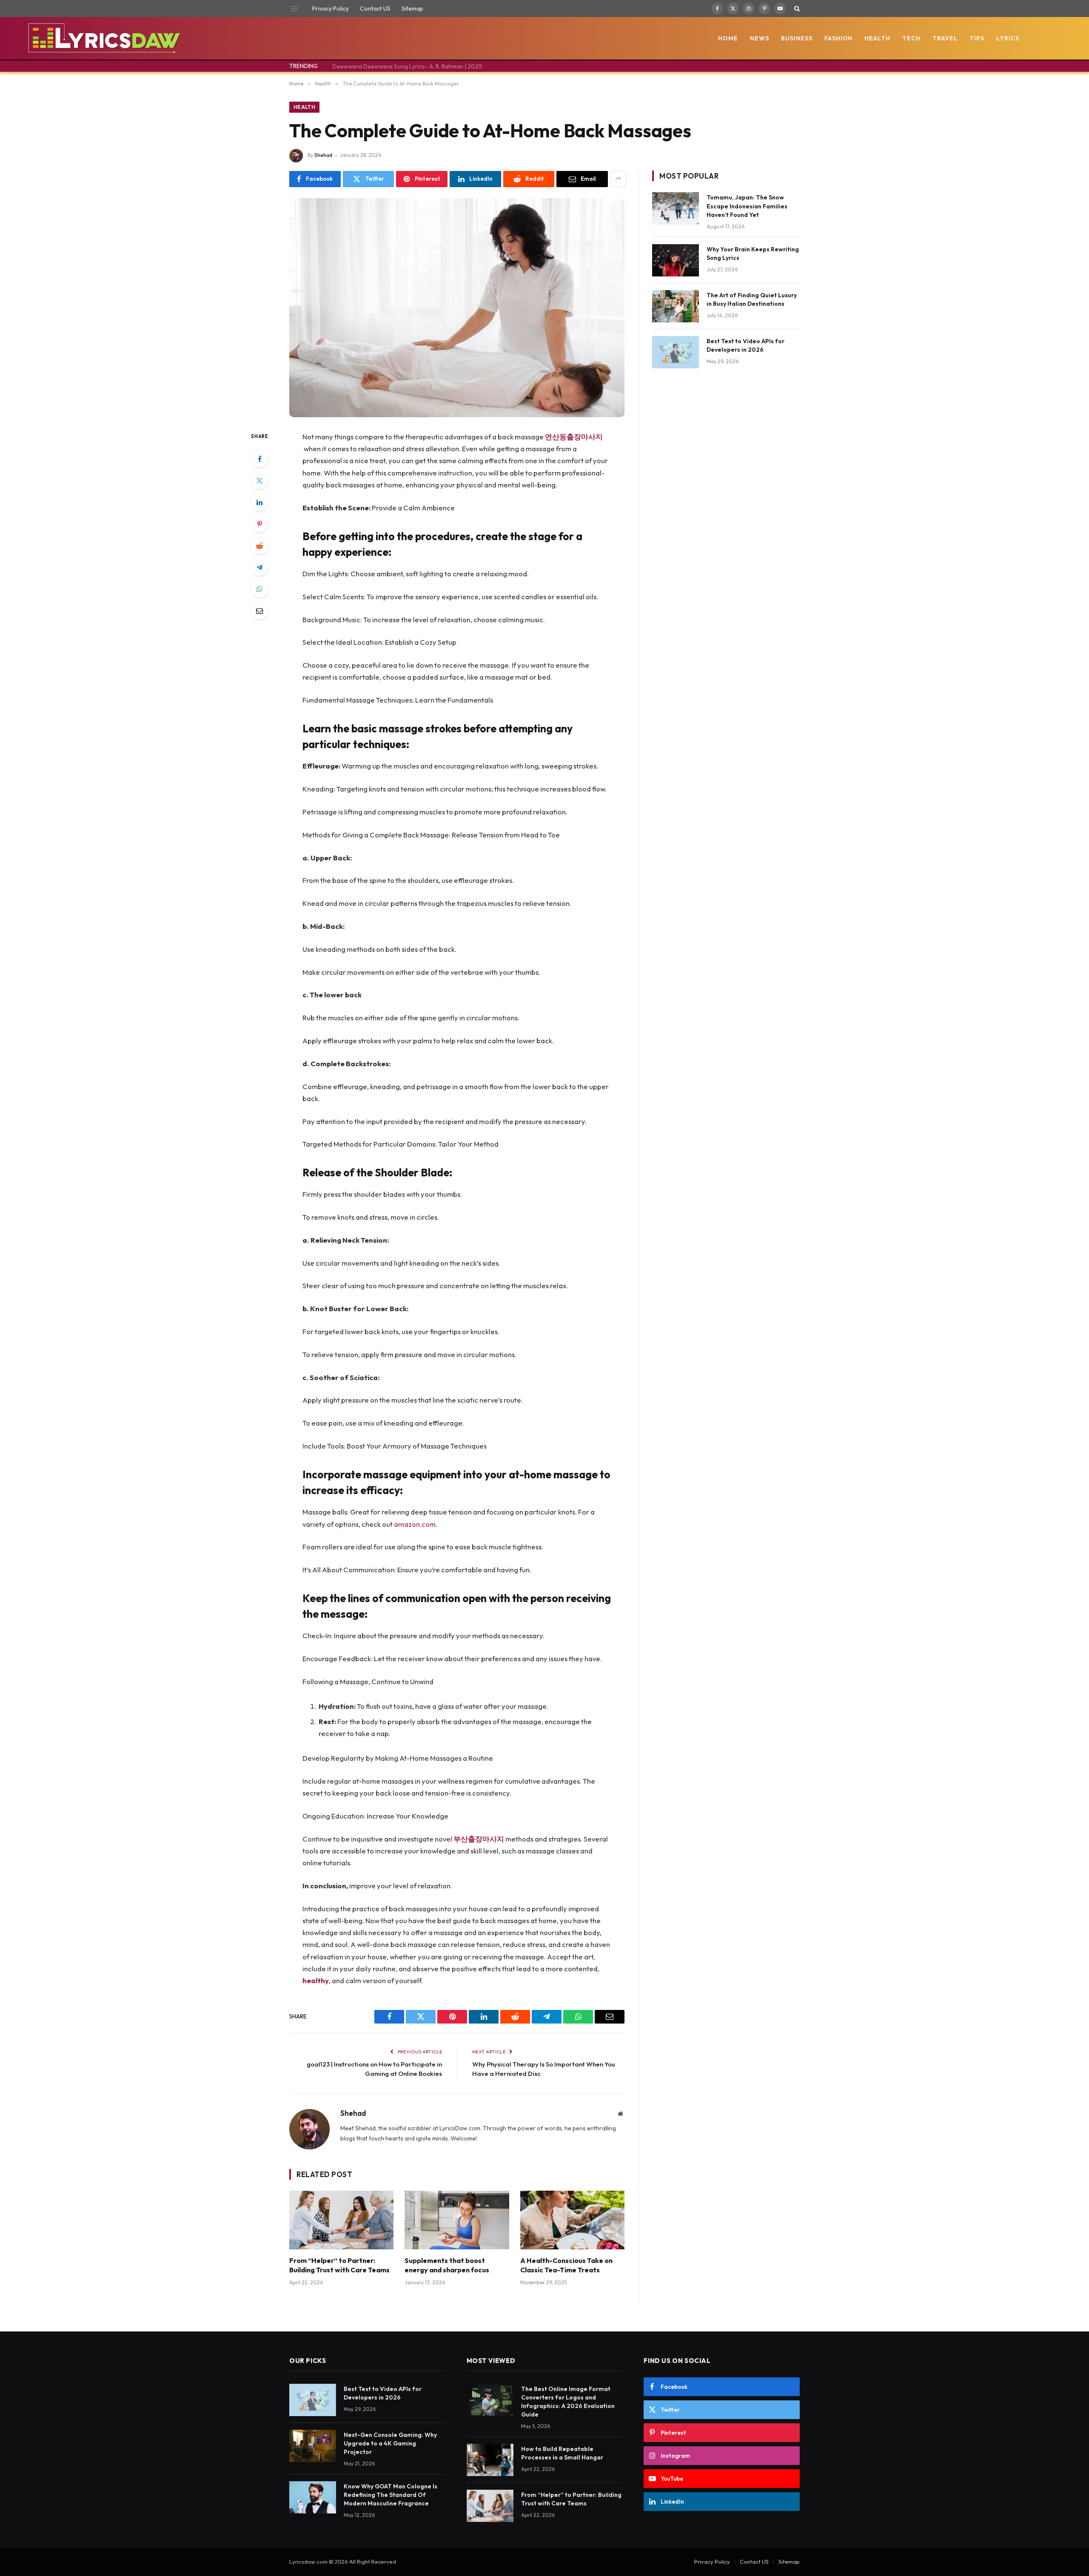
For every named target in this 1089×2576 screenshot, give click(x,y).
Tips (977, 38)
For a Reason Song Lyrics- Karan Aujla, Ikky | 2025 (400, 66)
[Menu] (295, 9)
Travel (945, 38)
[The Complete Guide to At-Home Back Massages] (457, 308)
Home (728, 38)
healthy (316, 1980)
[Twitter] (259, 481)
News (760, 38)
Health (877, 38)
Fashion (839, 38)
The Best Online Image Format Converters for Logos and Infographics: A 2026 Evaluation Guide (568, 2402)
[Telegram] (259, 567)
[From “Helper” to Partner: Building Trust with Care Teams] (341, 2220)
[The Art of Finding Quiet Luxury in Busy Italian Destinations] (676, 306)
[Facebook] (259, 459)
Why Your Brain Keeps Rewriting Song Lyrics (753, 253)
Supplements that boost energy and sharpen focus (447, 2265)
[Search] (796, 9)
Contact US (375, 9)
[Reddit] (259, 546)
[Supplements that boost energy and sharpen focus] (457, 2220)
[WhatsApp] (259, 589)
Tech (911, 38)
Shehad (323, 155)
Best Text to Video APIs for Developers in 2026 (745, 345)
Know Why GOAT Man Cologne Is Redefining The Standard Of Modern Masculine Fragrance (391, 2495)
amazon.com (415, 1524)
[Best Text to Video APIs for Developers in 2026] (676, 352)
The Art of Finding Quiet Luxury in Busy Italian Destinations (752, 299)
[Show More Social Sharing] (618, 179)
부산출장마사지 (479, 1839)
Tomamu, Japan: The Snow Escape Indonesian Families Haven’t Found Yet (747, 206)
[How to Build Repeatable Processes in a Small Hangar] (490, 2460)
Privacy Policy (331, 9)
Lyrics (1008, 38)
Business (797, 38)
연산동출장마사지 (574, 437)
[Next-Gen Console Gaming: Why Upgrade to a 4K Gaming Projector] (313, 2446)
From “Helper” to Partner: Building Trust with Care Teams (339, 2265)
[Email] (259, 611)
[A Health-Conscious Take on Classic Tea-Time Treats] (572, 2220)
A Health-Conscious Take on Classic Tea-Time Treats (566, 2265)
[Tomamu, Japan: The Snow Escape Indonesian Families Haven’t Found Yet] (676, 208)
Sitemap (412, 9)
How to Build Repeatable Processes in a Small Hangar (562, 2453)
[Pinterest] (259, 524)
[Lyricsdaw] (103, 38)
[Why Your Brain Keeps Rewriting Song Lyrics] (676, 260)
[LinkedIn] (259, 502)
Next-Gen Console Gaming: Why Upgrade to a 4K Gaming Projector (390, 2443)
